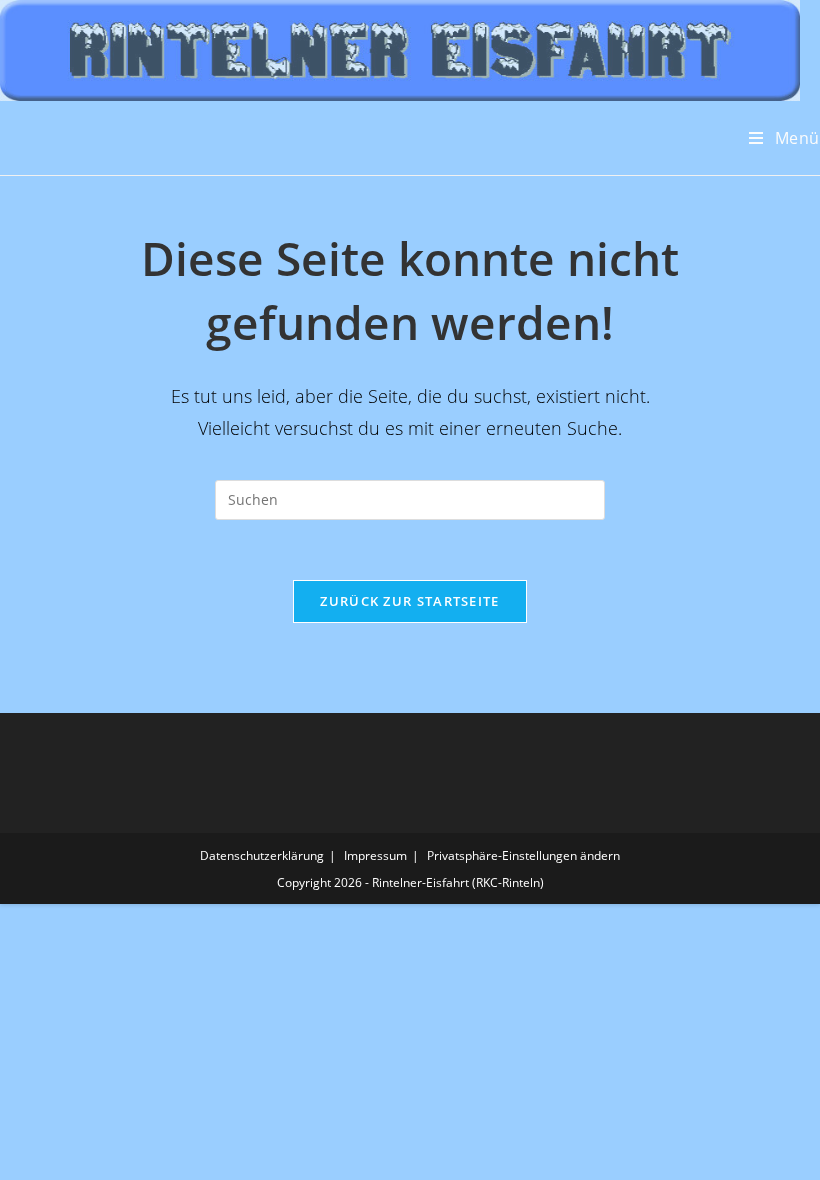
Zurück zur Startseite (409, 601)
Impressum (375, 855)
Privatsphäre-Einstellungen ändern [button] (523, 855)
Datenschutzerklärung (262, 855)
